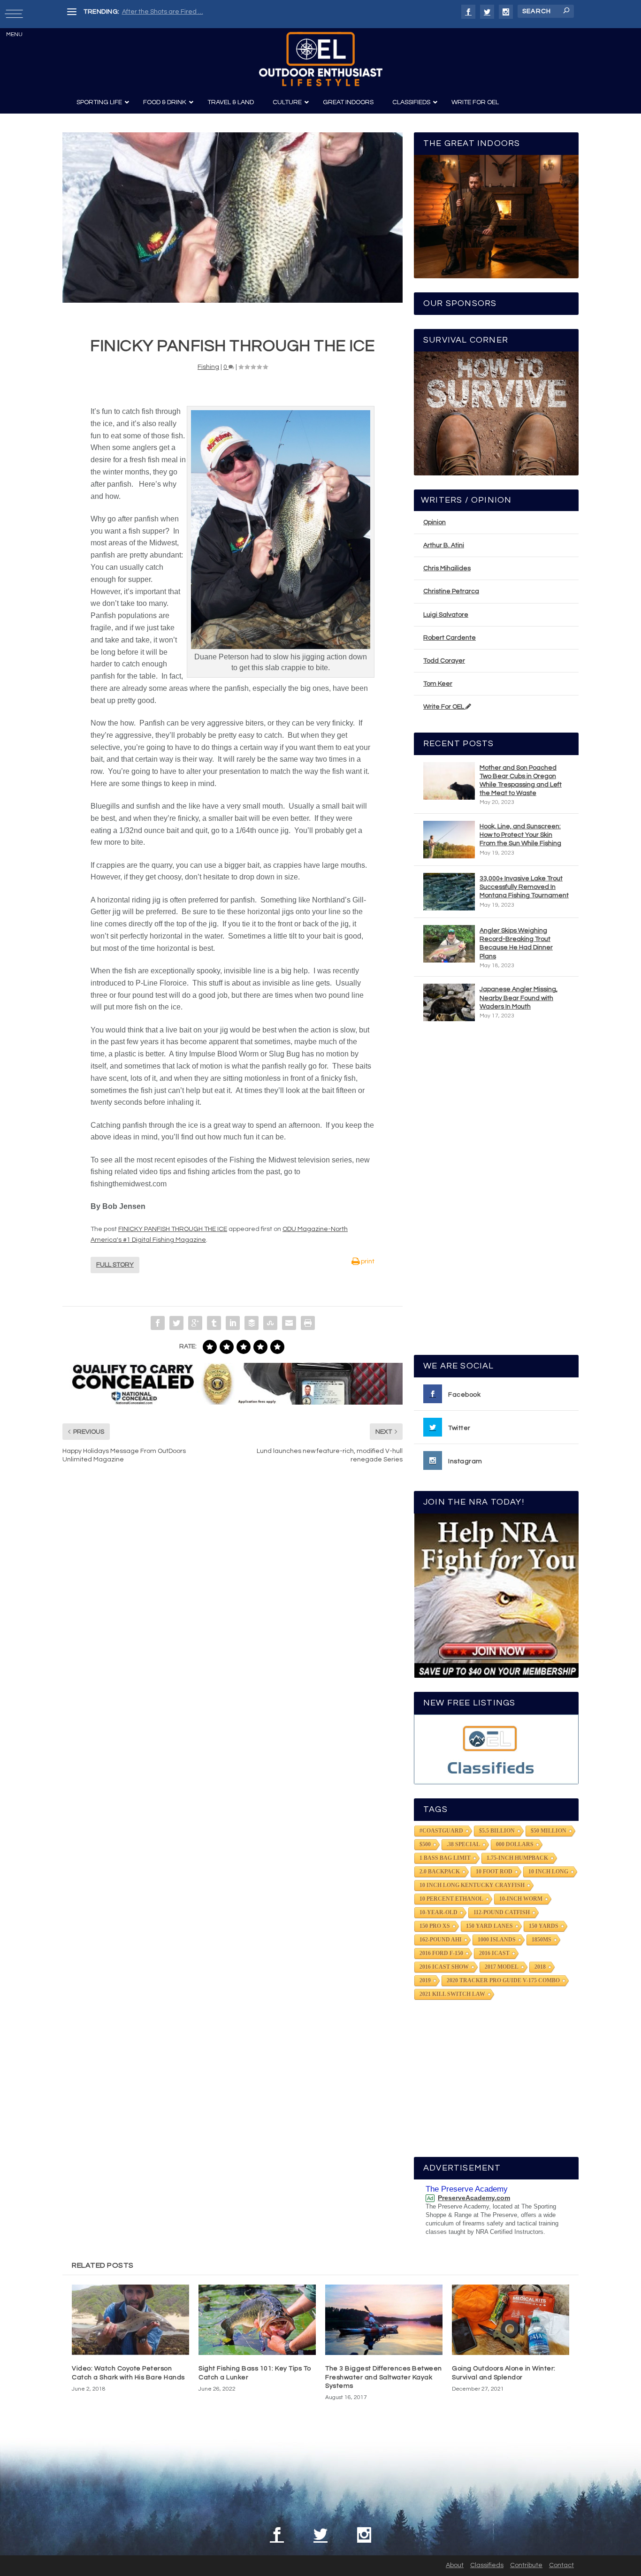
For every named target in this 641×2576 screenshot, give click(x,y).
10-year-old (439, 1912)
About (455, 2565)
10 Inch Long (548, 1872)
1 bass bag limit (445, 1858)
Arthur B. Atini (444, 545)
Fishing (208, 367)
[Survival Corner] (496, 413)
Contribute (526, 2565)
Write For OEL (444, 707)
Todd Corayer (444, 661)
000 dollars (515, 1844)
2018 (540, 1967)
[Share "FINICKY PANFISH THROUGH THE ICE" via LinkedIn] (233, 1323)
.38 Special (463, 1844)
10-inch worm (521, 1899)
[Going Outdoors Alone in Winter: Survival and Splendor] (511, 2320)
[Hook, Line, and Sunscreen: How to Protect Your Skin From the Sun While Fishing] (449, 840)
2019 (425, 1980)
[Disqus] (233, 1613)
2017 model (502, 1967)
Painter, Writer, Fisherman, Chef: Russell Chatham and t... (208, 12)
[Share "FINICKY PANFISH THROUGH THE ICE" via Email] (289, 1323)
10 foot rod (494, 1872)
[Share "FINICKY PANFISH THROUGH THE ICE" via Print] (308, 1323)
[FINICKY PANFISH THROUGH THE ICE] (233, 218)
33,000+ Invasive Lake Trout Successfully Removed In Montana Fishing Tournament (524, 887)
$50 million (549, 1831)
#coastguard (441, 1831)
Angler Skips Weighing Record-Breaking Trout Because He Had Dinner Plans (516, 944)
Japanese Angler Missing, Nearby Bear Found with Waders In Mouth (519, 998)
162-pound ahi (441, 1940)
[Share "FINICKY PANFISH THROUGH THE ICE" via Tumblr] (214, 1323)
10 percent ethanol (451, 1899)
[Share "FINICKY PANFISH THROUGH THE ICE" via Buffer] (252, 1323)
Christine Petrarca (451, 591)
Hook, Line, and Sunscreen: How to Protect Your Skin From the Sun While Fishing (520, 835)
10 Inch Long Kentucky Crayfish (472, 1885)
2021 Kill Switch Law (452, 1994)
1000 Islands (497, 1940)
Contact (561, 2565)
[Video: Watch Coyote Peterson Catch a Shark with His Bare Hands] (130, 2320)
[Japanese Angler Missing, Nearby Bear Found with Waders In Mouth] (449, 1002)
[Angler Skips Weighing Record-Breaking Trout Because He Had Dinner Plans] (449, 944)
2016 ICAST (494, 1953)
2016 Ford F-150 (441, 1953)
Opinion (435, 522)
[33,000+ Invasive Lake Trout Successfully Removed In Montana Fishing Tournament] (449, 892)
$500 (425, 1844)
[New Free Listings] (496, 1749)
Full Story (115, 1265)
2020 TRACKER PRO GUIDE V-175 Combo (503, 1980)
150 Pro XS (435, 1926)
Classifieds (487, 2565)
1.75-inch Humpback (517, 1858)
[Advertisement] (496, 1192)
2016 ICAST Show (444, 1967)
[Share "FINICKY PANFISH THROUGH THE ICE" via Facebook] (158, 1323)
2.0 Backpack (440, 1872)
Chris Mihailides (447, 568)
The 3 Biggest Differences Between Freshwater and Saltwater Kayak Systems (384, 2377)
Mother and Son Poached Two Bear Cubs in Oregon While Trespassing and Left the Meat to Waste (521, 781)
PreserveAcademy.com (474, 2198)
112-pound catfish (502, 1912)
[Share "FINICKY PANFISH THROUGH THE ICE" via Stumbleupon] (270, 1323)
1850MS (542, 1940)
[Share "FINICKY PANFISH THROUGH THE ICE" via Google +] (195, 1323)
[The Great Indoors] (496, 217)
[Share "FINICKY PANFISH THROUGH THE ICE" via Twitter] (176, 1323)
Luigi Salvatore (446, 615)
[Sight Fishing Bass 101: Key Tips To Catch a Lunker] (257, 2320)
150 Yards (544, 1926)
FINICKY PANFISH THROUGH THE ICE (173, 1229)
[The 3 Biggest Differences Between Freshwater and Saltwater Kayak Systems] (384, 2320)
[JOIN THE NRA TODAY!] (496, 1596)
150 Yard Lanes (489, 1926)
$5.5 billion (497, 1831)
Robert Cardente (450, 638)
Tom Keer (438, 684)
